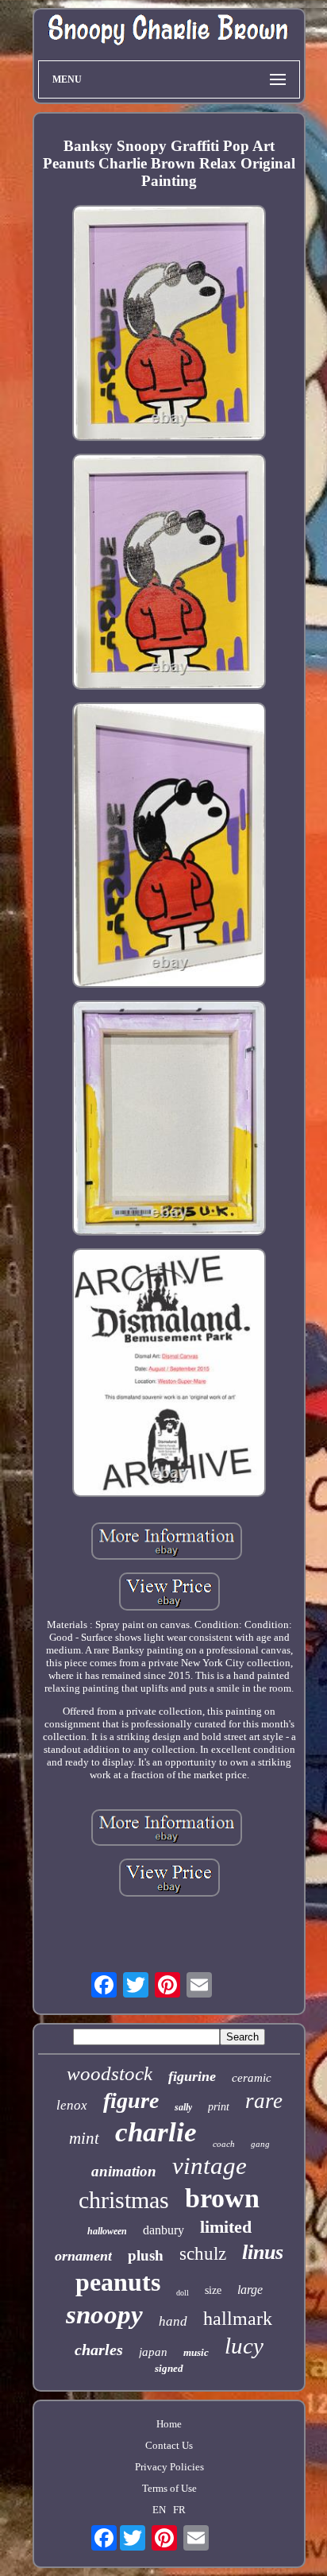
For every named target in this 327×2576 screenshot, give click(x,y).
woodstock (110, 2073)
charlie (156, 2132)
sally (183, 2107)
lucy (244, 2346)
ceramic (252, 2078)
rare (264, 2101)
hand (173, 2321)
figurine (192, 2076)
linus (263, 2252)
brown (222, 2198)
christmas (124, 2200)
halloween (107, 2231)
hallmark (238, 2319)
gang (260, 2144)
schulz (203, 2254)
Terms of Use (169, 2488)
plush (146, 2255)
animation (124, 2171)
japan (153, 2352)
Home (169, 2424)
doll (183, 2293)
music (196, 2352)
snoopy (104, 2315)
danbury (163, 2230)
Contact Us (169, 2445)
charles (99, 2350)
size (213, 2290)
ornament (83, 2256)
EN (159, 2510)
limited (226, 2227)
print (219, 2107)
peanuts (118, 2282)
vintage (210, 2166)
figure (131, 2100)
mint (84, 2138)
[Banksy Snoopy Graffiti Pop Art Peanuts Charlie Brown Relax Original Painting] (169, 325)
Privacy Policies (169, 2467)
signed (169, 2368)
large (250, 2290)
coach (224, 2144)
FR (179, 2510)
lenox (72, 2105)
